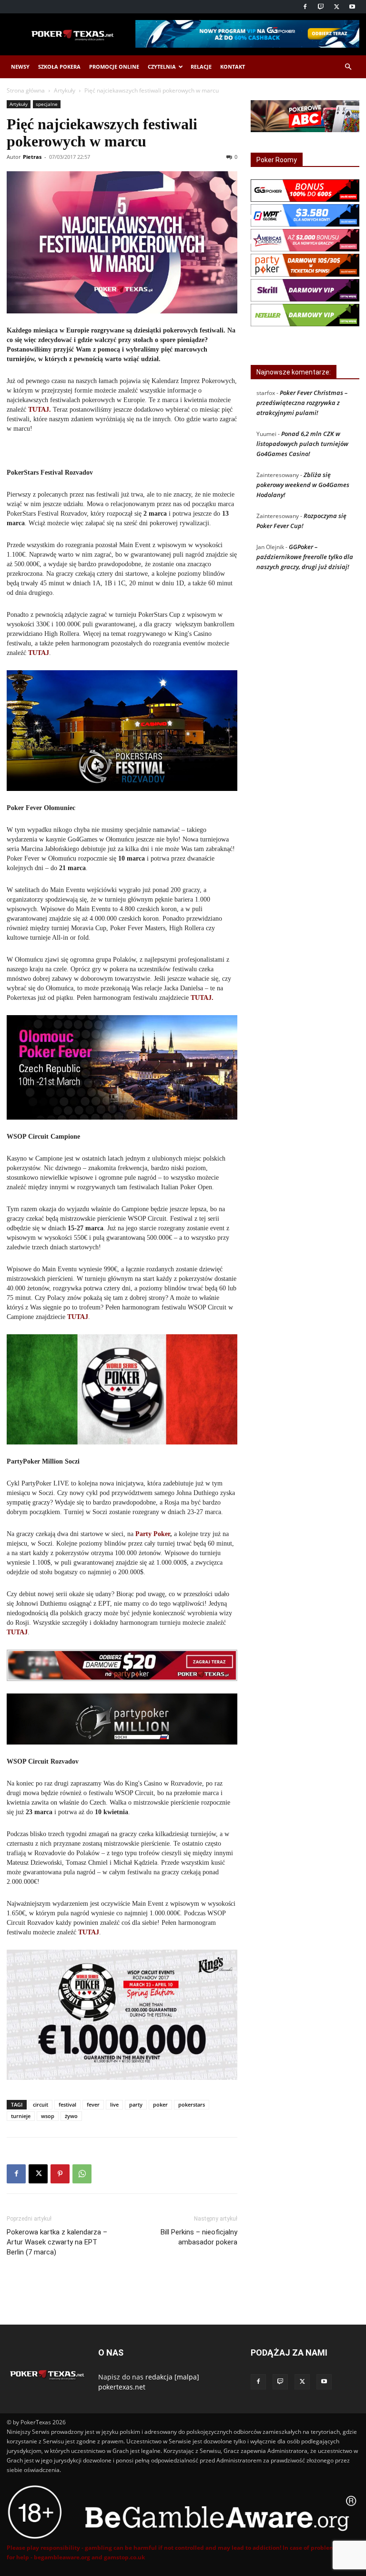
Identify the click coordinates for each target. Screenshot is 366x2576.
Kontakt (233, 67)
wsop (48, 2116)
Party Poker (153, 1534)
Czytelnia (162, 67)
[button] (348, 67)
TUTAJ (39, 653)
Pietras (32, 157)
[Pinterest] (60, 2174)
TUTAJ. (40, 410)
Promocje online (114, 67)
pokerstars (192, 2104)
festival (67, 2104)
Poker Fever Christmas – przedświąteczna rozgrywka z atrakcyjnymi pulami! (302, 403)
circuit (41, 2104)
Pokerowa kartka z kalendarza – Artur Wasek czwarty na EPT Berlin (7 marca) (57, 2242)
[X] (336, 7)
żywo (71, 2116)
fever (93, 2104)
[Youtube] (352, 7)
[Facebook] (305, 7)
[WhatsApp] (82, 2174)
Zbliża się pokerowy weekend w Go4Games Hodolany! (303, 485)
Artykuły (65, 90)
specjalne (47, 104)
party (136, 2104)
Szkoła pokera (59, 67)
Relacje (201, 67)
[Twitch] (321, 7)
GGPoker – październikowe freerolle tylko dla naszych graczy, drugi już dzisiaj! (305, 557)
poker (160, 2104)
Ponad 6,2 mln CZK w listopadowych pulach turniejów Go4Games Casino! (302, 444)
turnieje (21, 2116)
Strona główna (26, 90)
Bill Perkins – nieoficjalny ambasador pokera (199, 2237)
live (114, 2104)
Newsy (20, 67)
